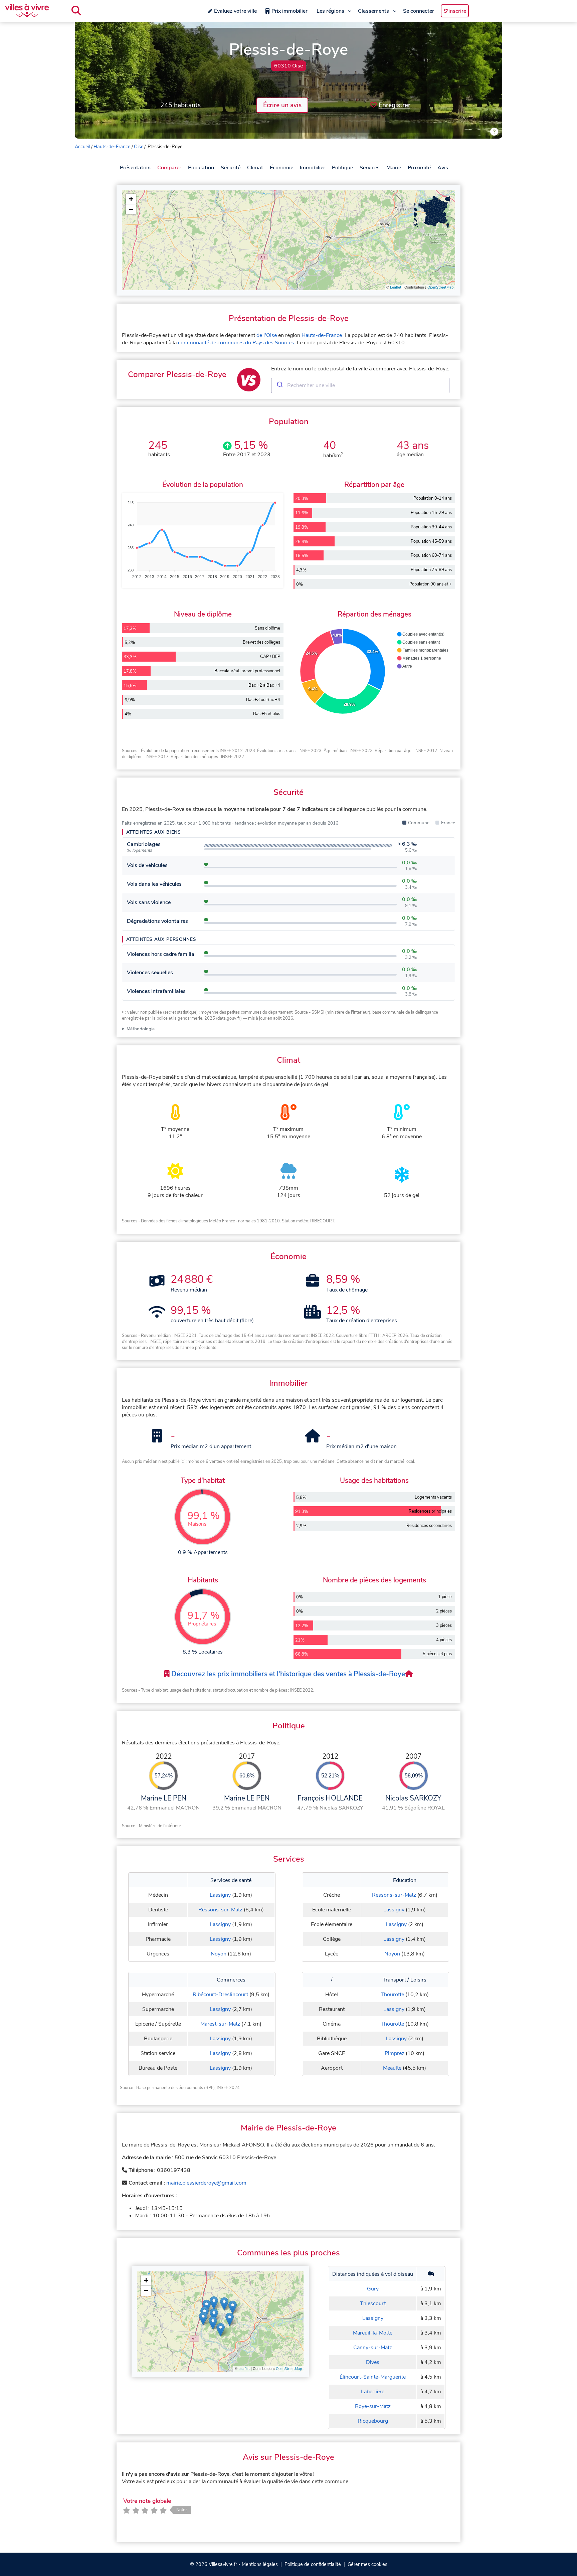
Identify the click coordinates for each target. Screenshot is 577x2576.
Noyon (219, 1954)
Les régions (330, 11)
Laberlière (373, 2392)
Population (201, 168)
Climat (255, 168)
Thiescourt (373, 2303)
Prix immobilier (290, 11)
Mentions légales (260, 2564)
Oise (139, 147)
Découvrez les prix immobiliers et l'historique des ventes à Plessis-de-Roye (287, 1674)
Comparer (169, 168)
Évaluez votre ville (235, 11)
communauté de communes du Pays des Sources (236, 343)
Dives (373, 2362)
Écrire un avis (282, 105)
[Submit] (279, 385)
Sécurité (231, 168)
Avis (443, 168)
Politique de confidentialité (313, 2564)
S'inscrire (455, 11)
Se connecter (419, 11)
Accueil (82, 147)
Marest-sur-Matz (220, 2024)
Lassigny (220, 1895)
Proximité (419, 168)
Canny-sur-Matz (373, 2348)
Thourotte (392, 1995)
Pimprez (395, 2053)
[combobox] (360, 385)
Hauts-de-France (112, 147)
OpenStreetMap (440, 287)
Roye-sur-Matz (373, 2406)
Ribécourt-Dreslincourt (220, 1995)
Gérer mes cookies (367, 2564)
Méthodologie (141, 1029)
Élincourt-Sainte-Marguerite (373, 2377)
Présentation (135, 168)
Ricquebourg (373, 2421)
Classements (373, 11)
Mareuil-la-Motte (373, 2333)
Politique (342, 168)
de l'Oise (267, 335)
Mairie (394, 168)
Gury (373, 2289)
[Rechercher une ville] (76, 11)
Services (370, 168)
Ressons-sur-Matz (220, 1910)
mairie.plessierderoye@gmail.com (206, 2183)
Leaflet (396, 287)
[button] (131, 199)
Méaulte (392, 2068)
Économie (281, 168)
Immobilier (313, 168)
